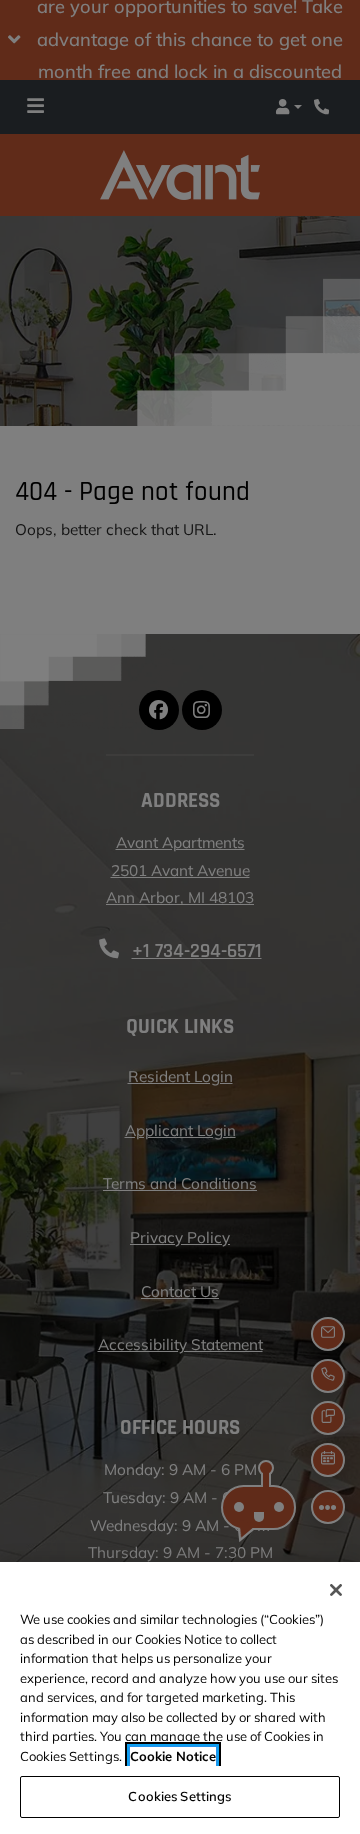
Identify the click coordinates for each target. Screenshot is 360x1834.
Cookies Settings (179, 1796)
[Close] (336, 1590)
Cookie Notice (173, 1756)
